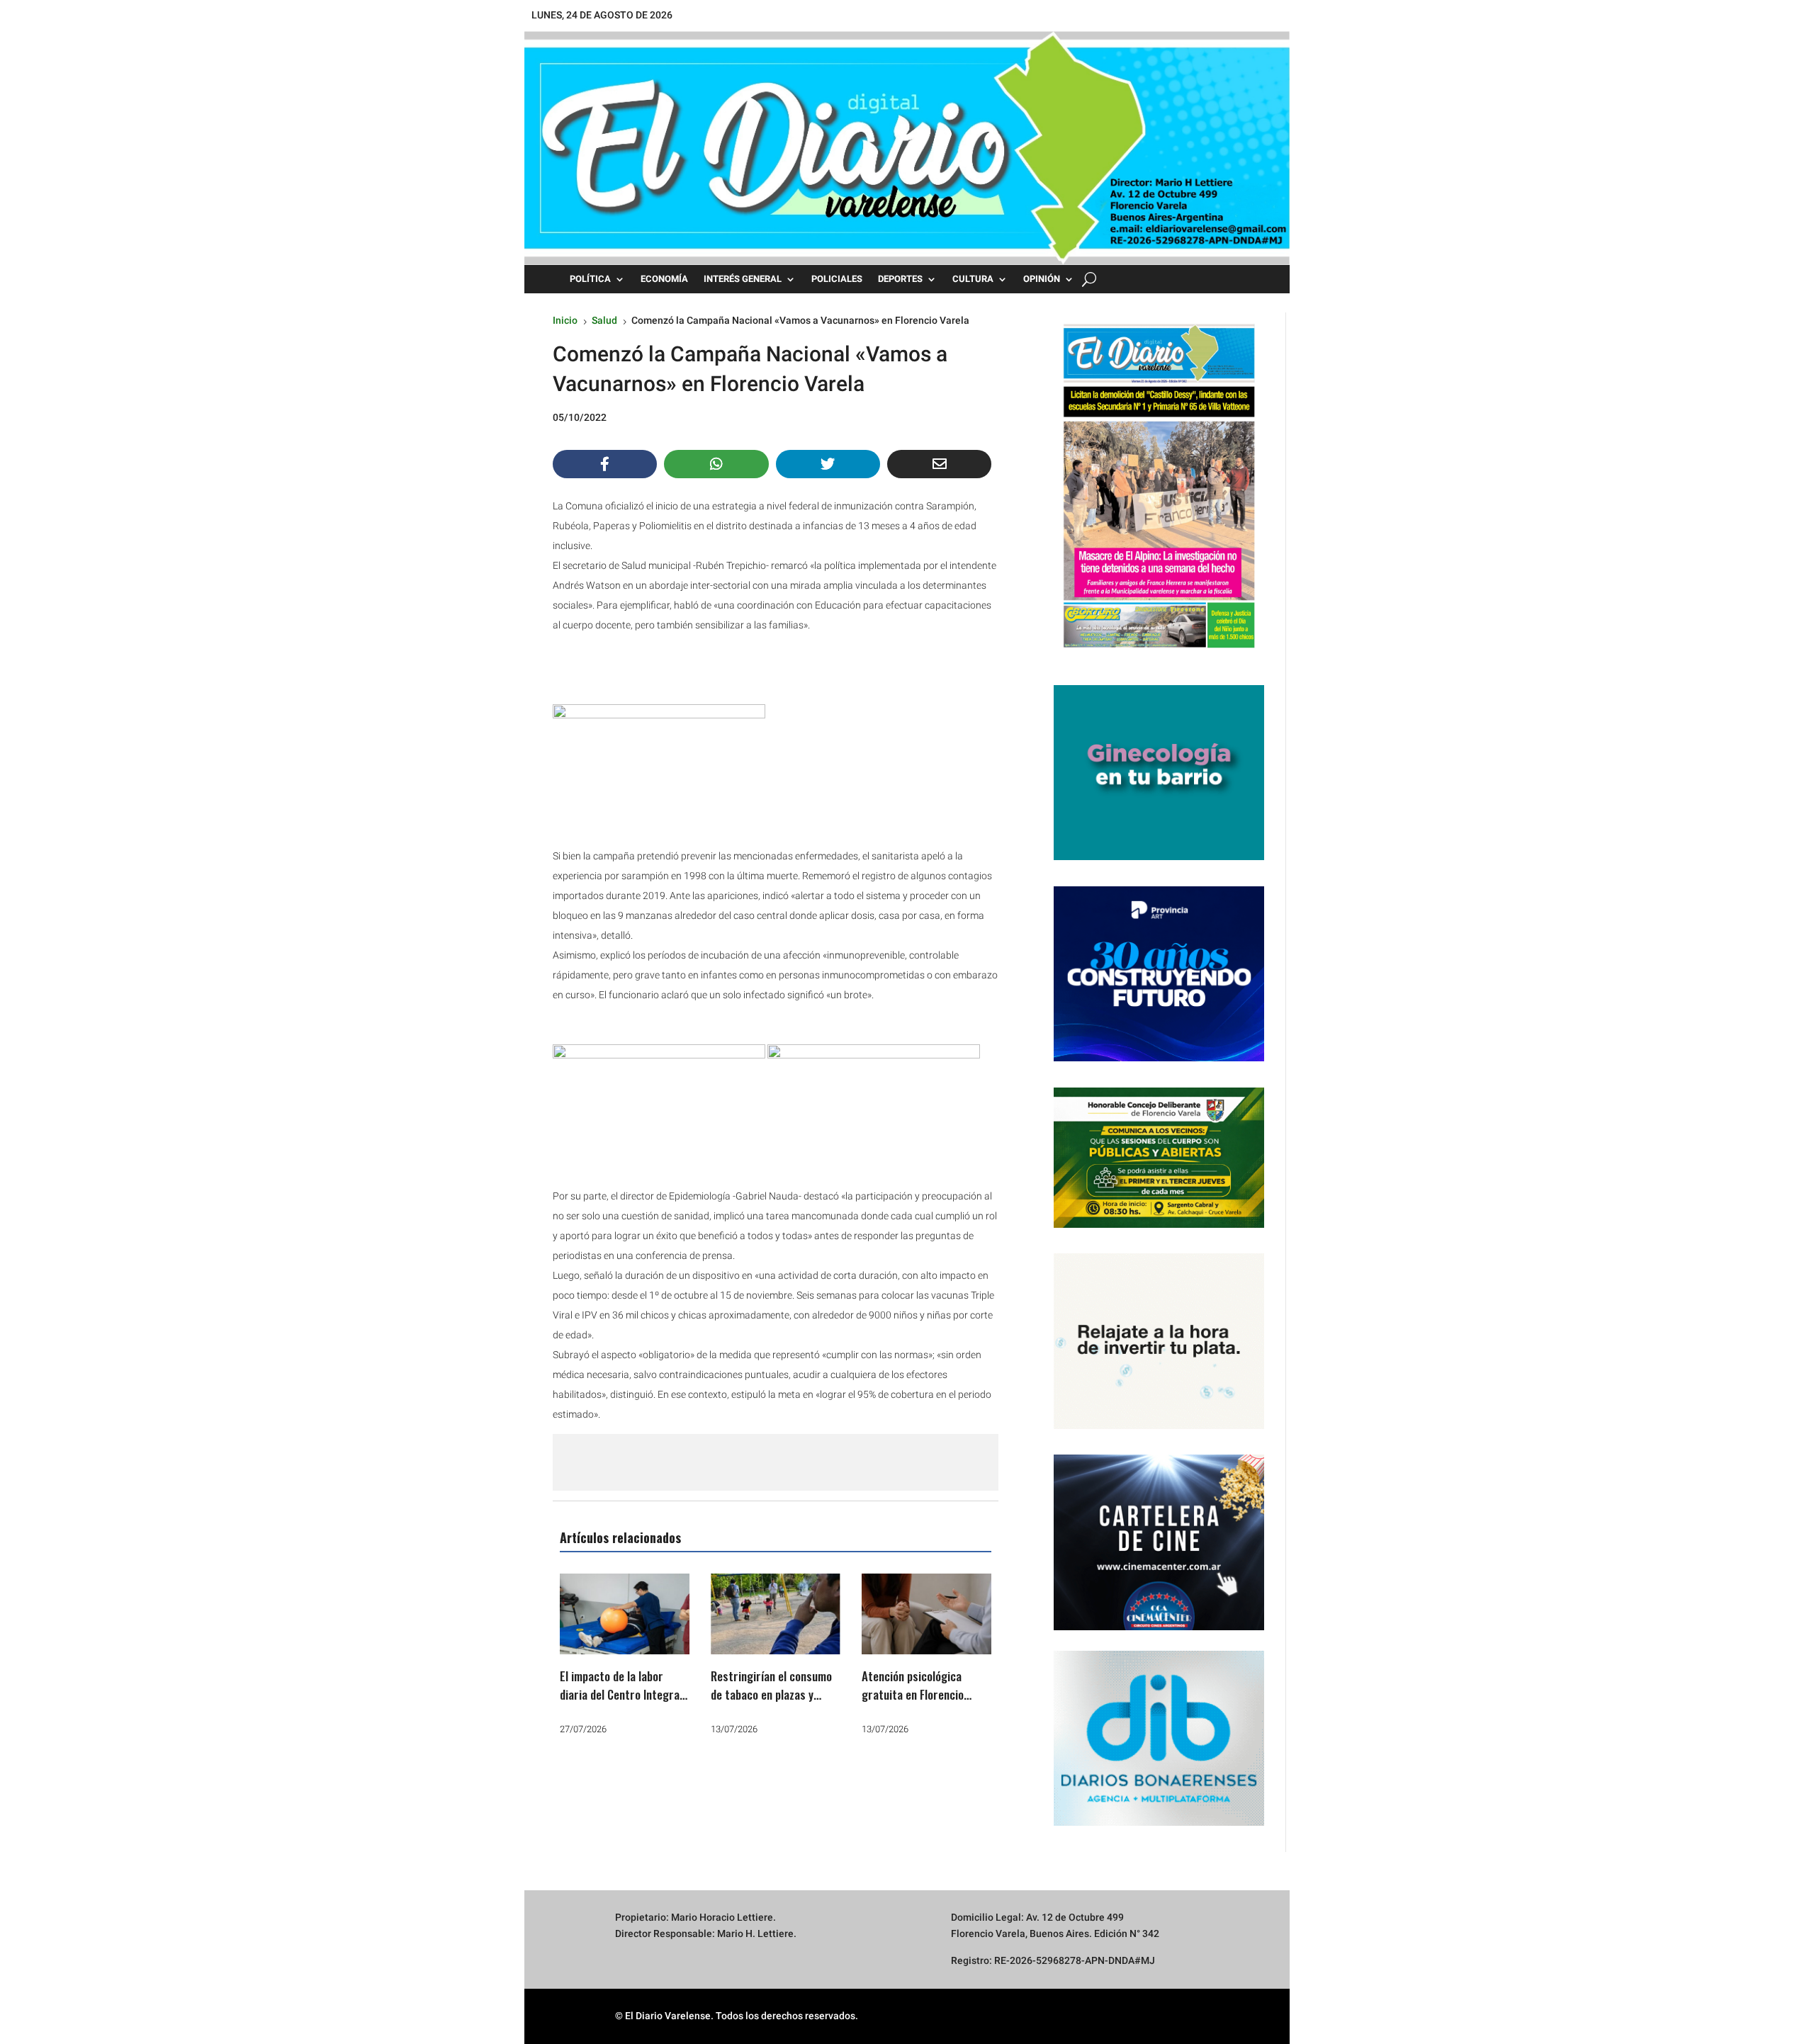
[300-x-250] (1159, 857)
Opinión (1042, 279)
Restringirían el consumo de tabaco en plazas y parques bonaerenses (771, 1694)
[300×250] (1159, 1425)
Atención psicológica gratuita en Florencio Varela (913, 1694)
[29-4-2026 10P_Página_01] (1159, 655)
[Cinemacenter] (1159, 1542)
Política (590, 279)
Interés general (743, 279)
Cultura (973, 279)
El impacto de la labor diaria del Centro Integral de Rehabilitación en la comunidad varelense (621, 1703)
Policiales (837, 279)
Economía (664, 279)
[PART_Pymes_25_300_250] (1159, 1058)
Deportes (900, 279)
